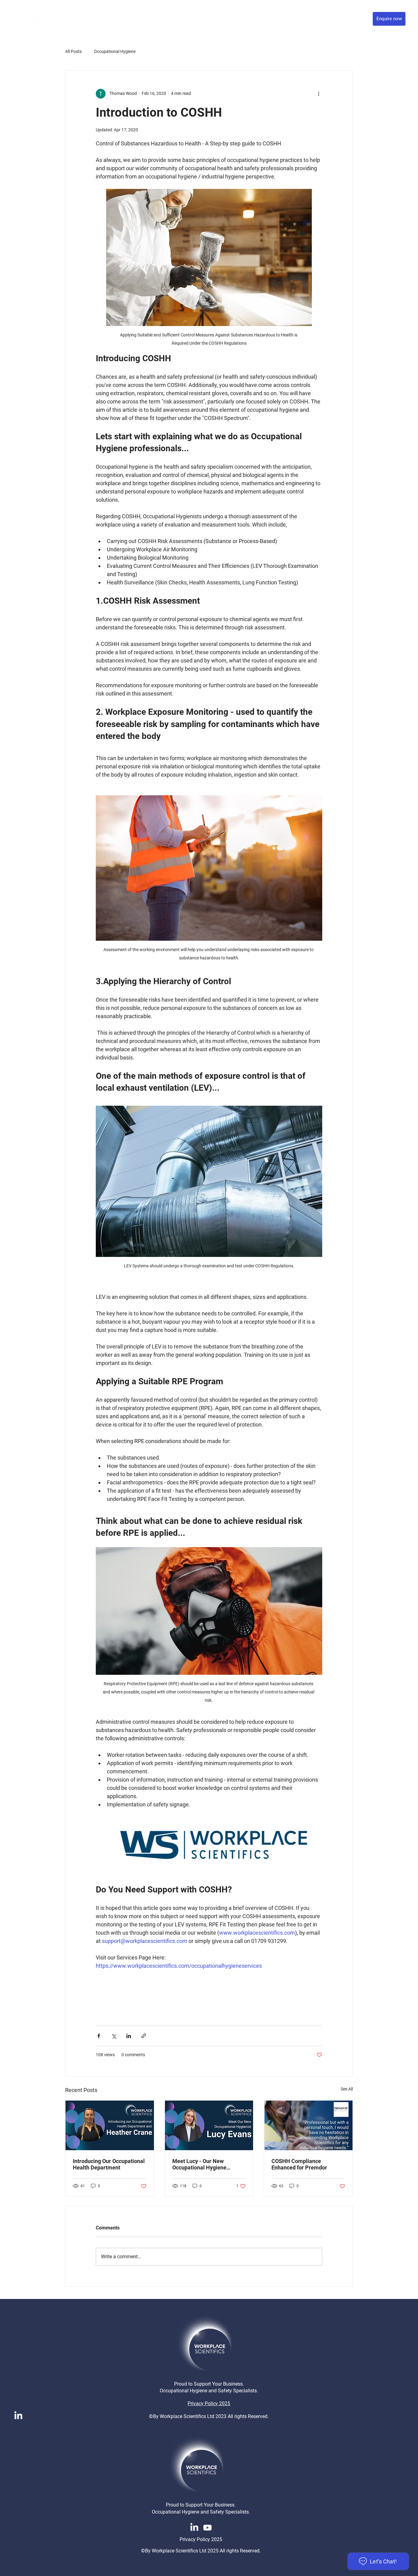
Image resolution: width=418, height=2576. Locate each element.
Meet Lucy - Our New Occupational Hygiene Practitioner (199, 2164)
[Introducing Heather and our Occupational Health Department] (110, 2125)
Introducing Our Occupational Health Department (109, 2164)
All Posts (73, 51)
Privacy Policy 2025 (209, 2404)
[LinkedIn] (18, 2416)
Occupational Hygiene (115, 51)
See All (347, 2089)
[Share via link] (144, 2036)
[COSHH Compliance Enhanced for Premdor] (308, 2125)
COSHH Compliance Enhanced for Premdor (299, 2164)
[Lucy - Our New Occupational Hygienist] (209, 2125)
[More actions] (319, 94)
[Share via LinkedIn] (129, 2036)
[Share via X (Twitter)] (114, 2036)
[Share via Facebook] (99, 2036)
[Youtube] (207, 2528)
